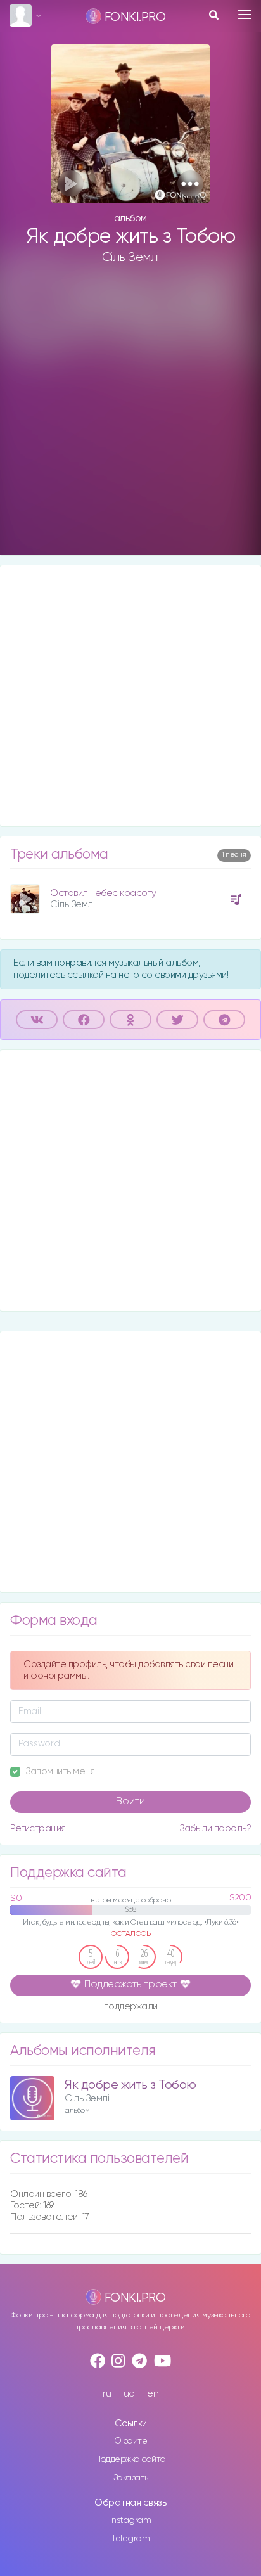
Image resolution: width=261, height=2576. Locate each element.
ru (107, 2394)
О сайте (131, 2441)
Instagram (131, 2520)
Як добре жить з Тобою (130, 2085)
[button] (190, 183)
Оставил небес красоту (103, 893)
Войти (130, 1802)
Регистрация (38, 1829)
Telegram (130, 2539)
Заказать (131, 2478)
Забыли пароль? (215, 1829)
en (153, 2394)
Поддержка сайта (130, 2459)
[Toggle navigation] (245, 15)
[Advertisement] (130, 420)
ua (129, 2394)
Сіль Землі (130, 257)
